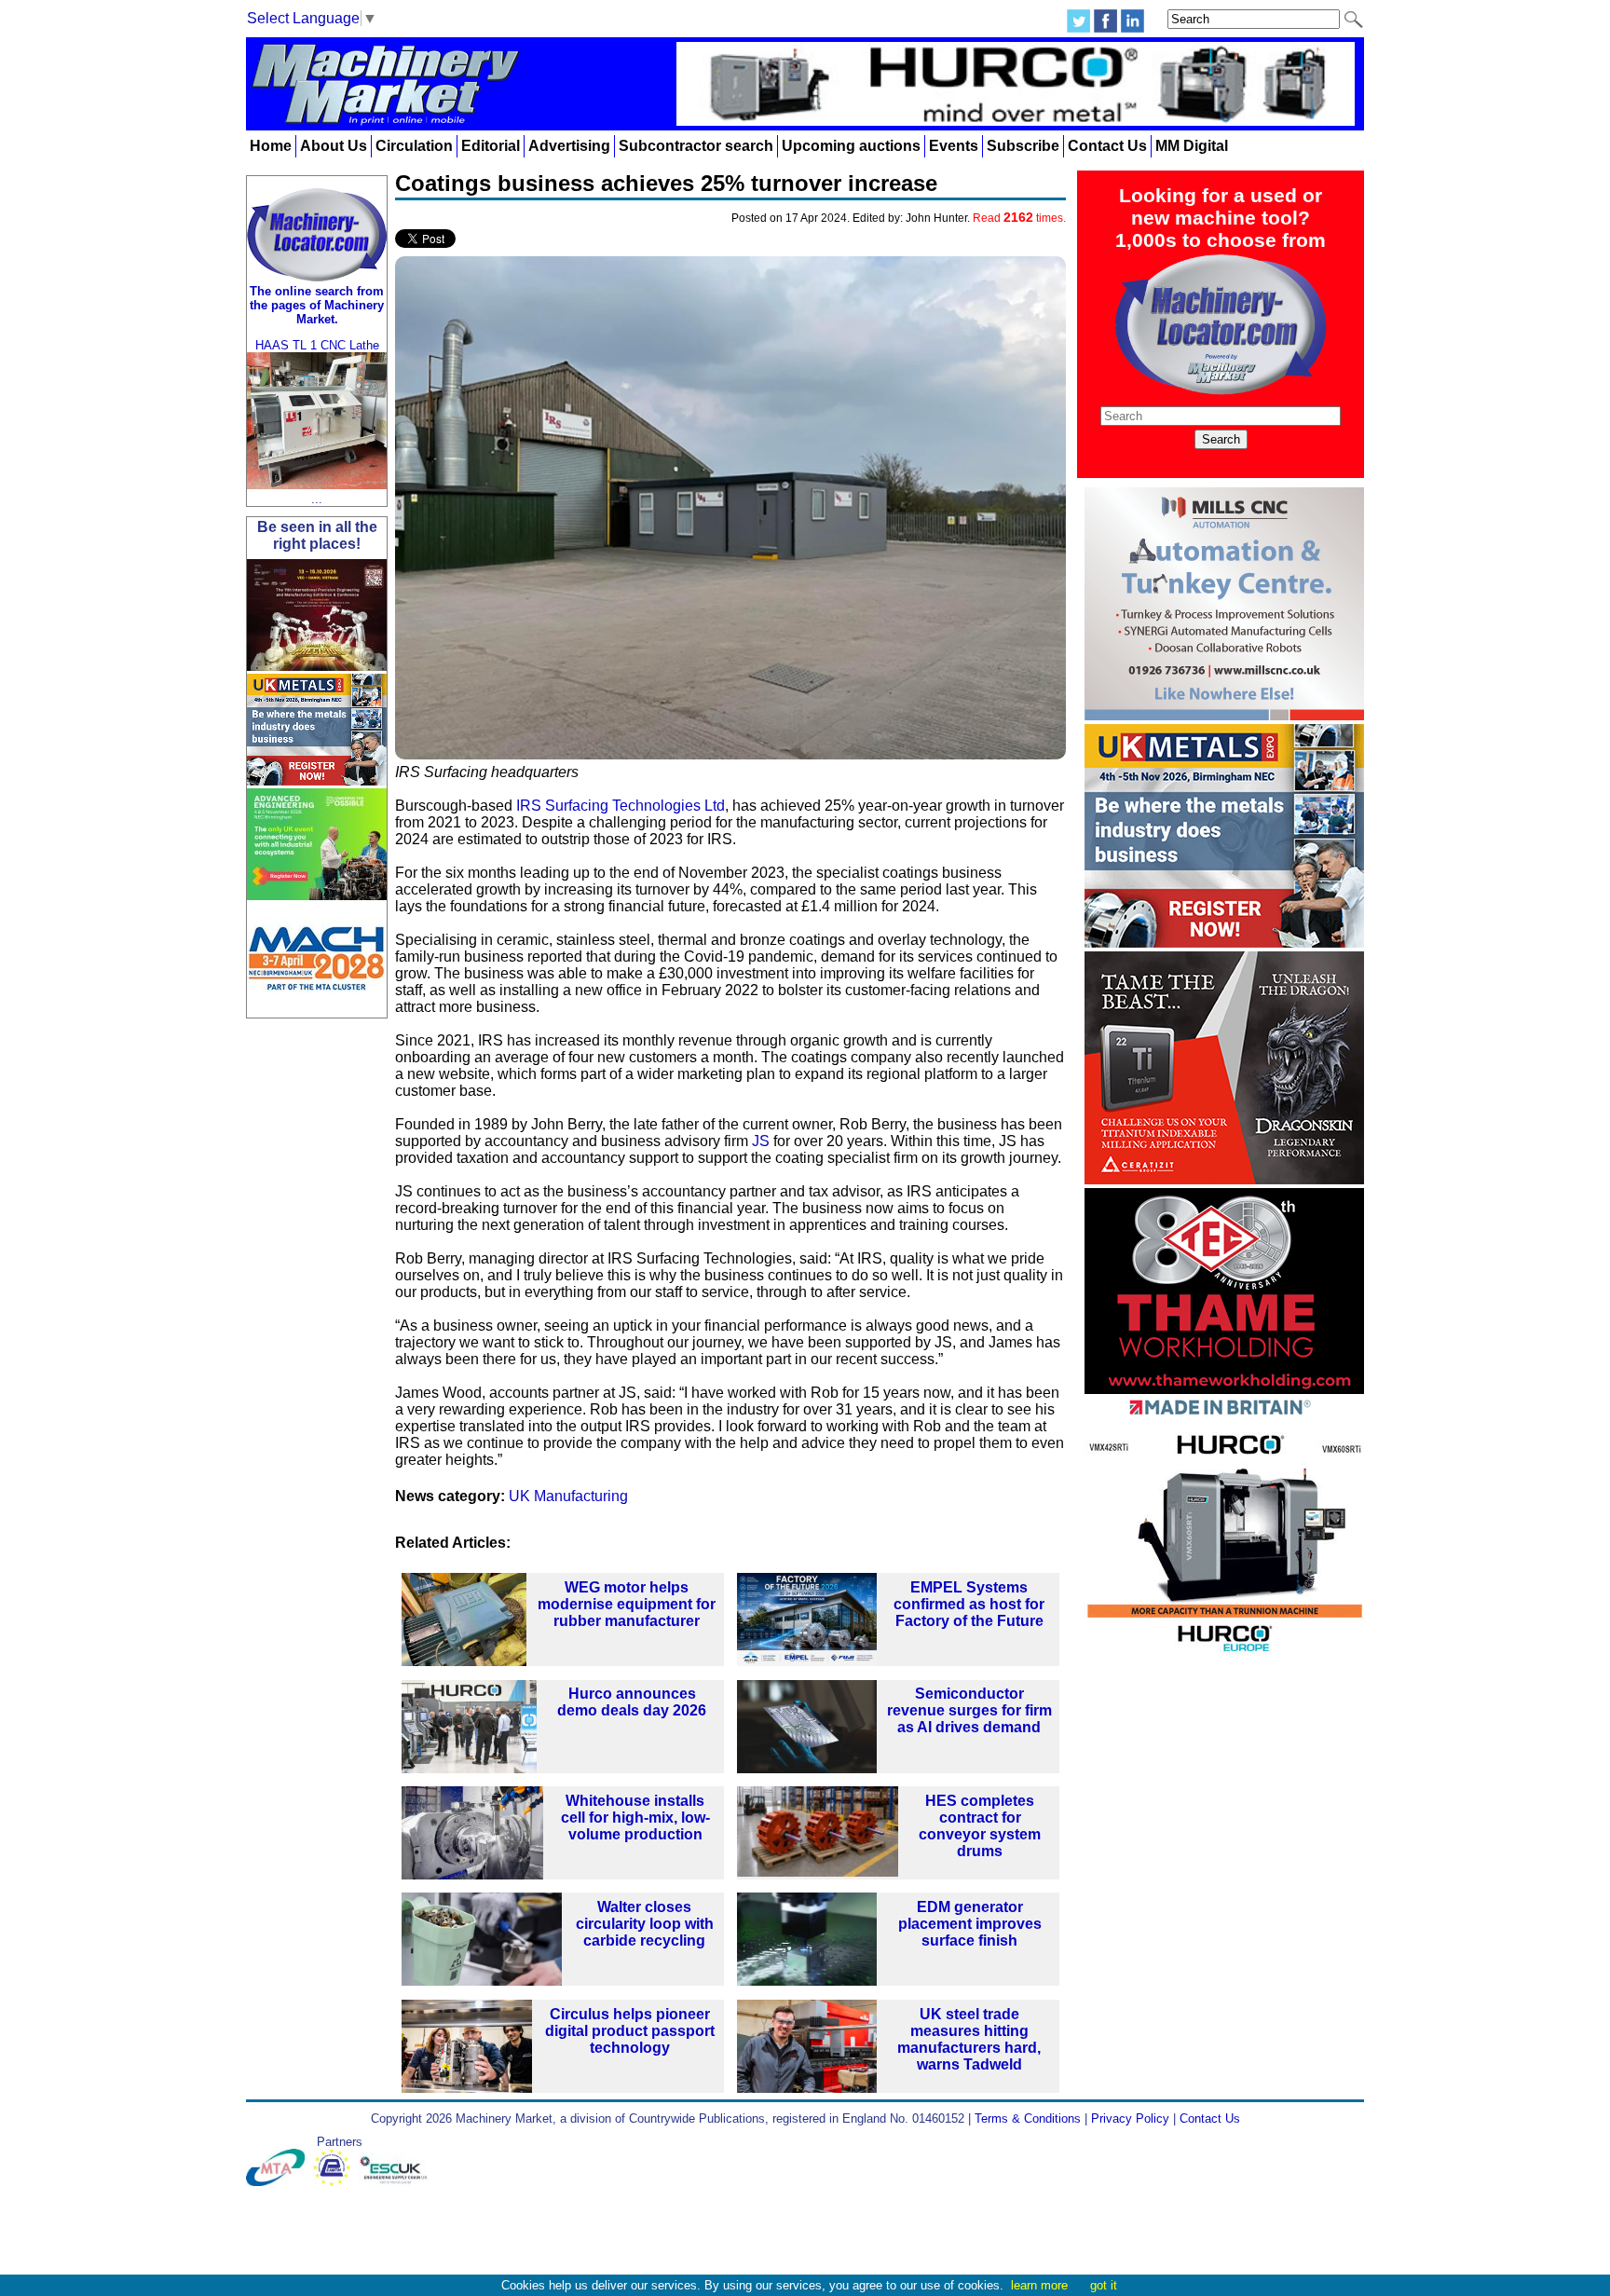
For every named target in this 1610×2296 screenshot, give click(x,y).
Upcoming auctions (851, 146)
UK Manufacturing (568, 1496)
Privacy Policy (1130, 2118)
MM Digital (1192, 146)
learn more (1039, 2285)
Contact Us (1107, 146)
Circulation (414, 146)
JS (761, 1141)
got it (1104, 2285)
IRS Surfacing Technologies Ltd (621, 806)
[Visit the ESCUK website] (396, 2182)
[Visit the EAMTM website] (336, 2182)
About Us (334, 146)
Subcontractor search (696, 146)
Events (954, 146)
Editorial (491, 146)
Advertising (569, 146)
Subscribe (1023, 146)
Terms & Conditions (1028, 2118)
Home (271, 146)
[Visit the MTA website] (280, 2182)
